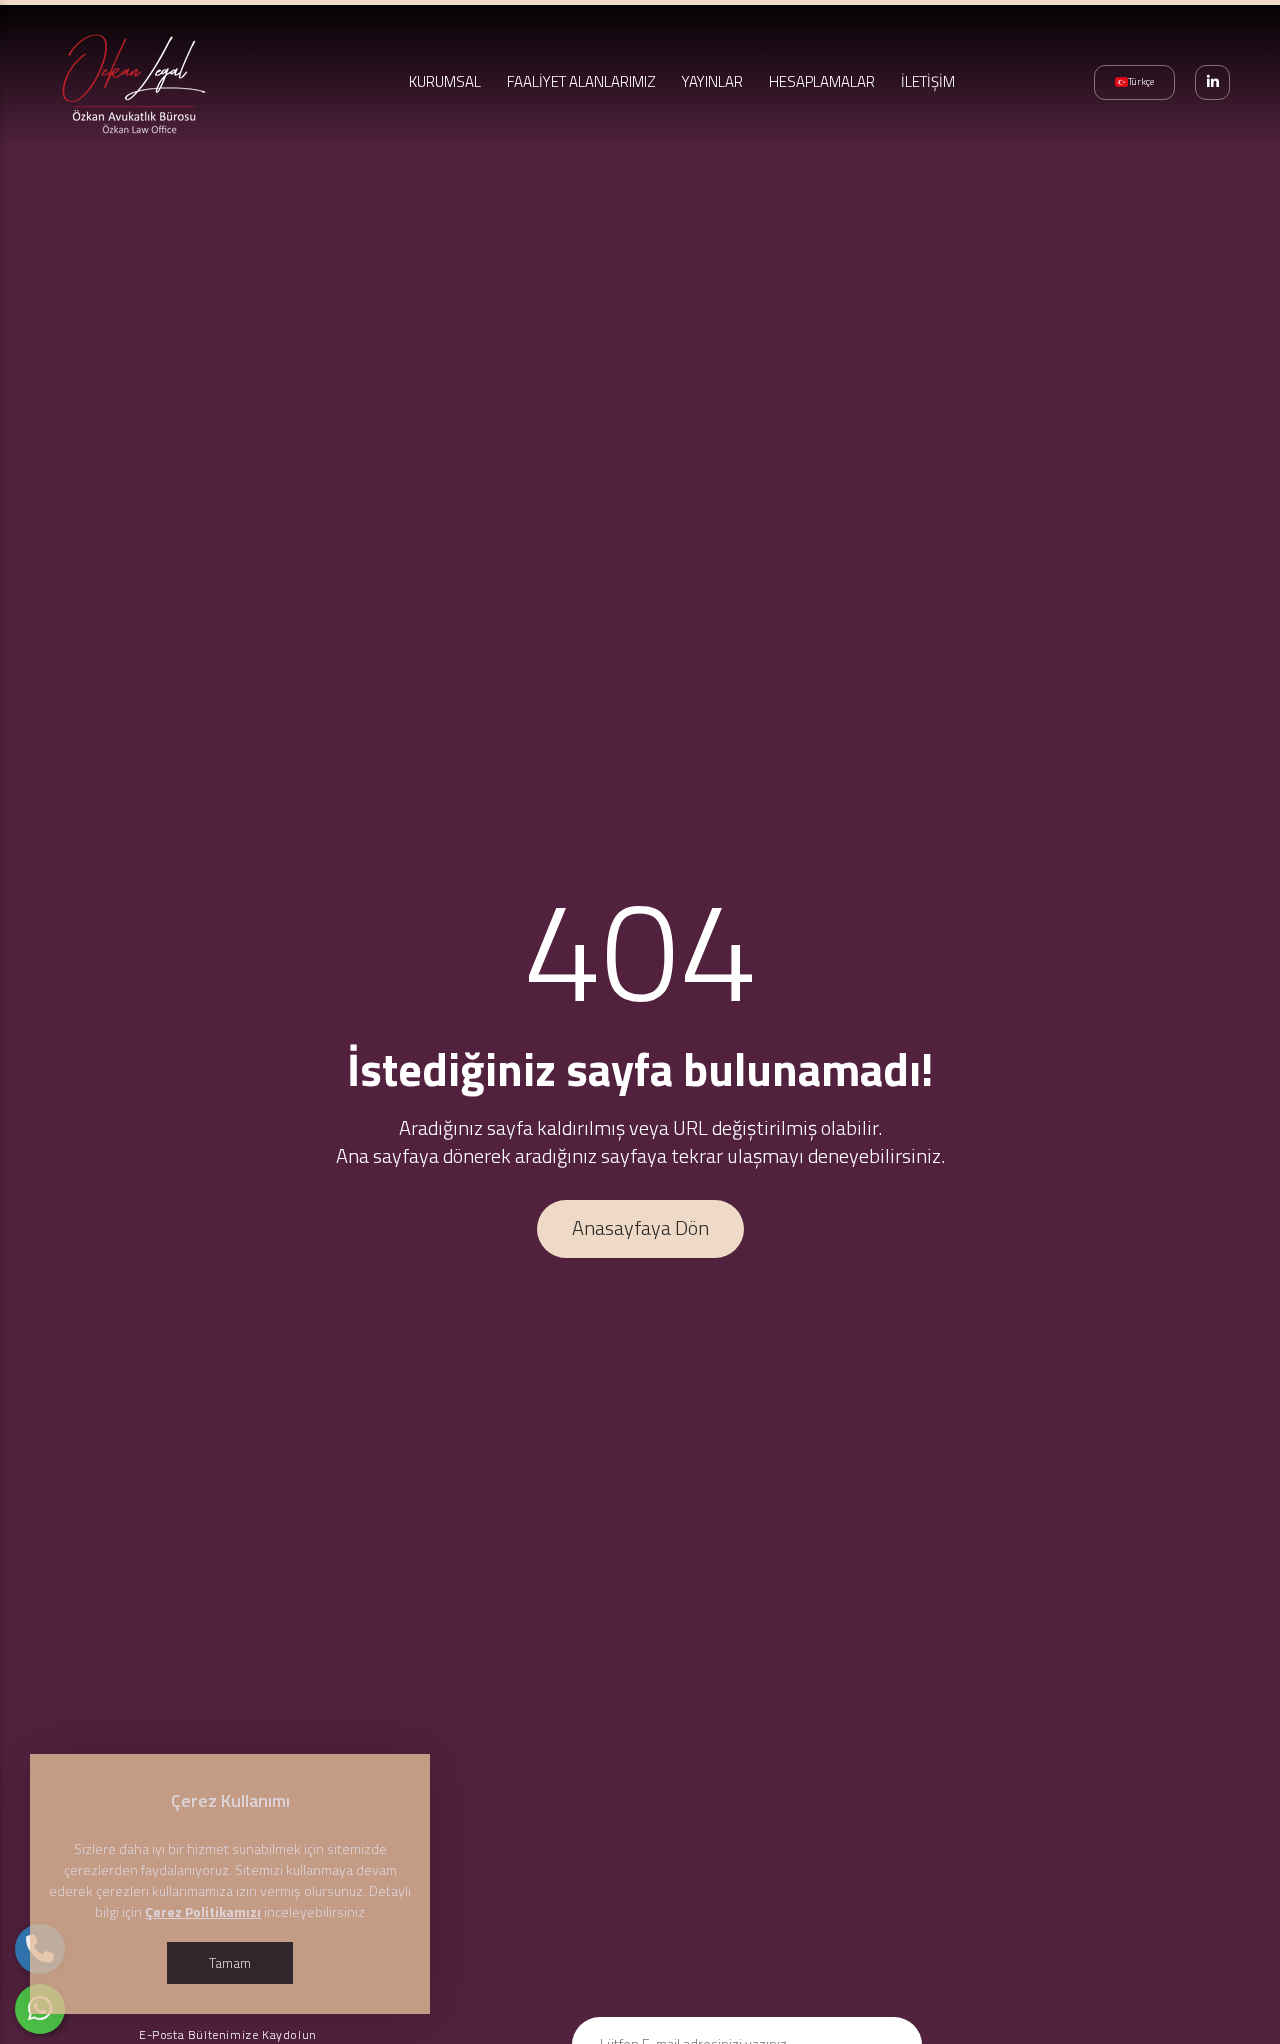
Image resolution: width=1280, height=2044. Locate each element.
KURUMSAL (445, 81)
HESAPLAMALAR (822, 81)
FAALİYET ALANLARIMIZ (581, 81)
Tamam (230, 1962)
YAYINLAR (712, 81)
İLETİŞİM (928, 81)
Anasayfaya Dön (640, 1227)
